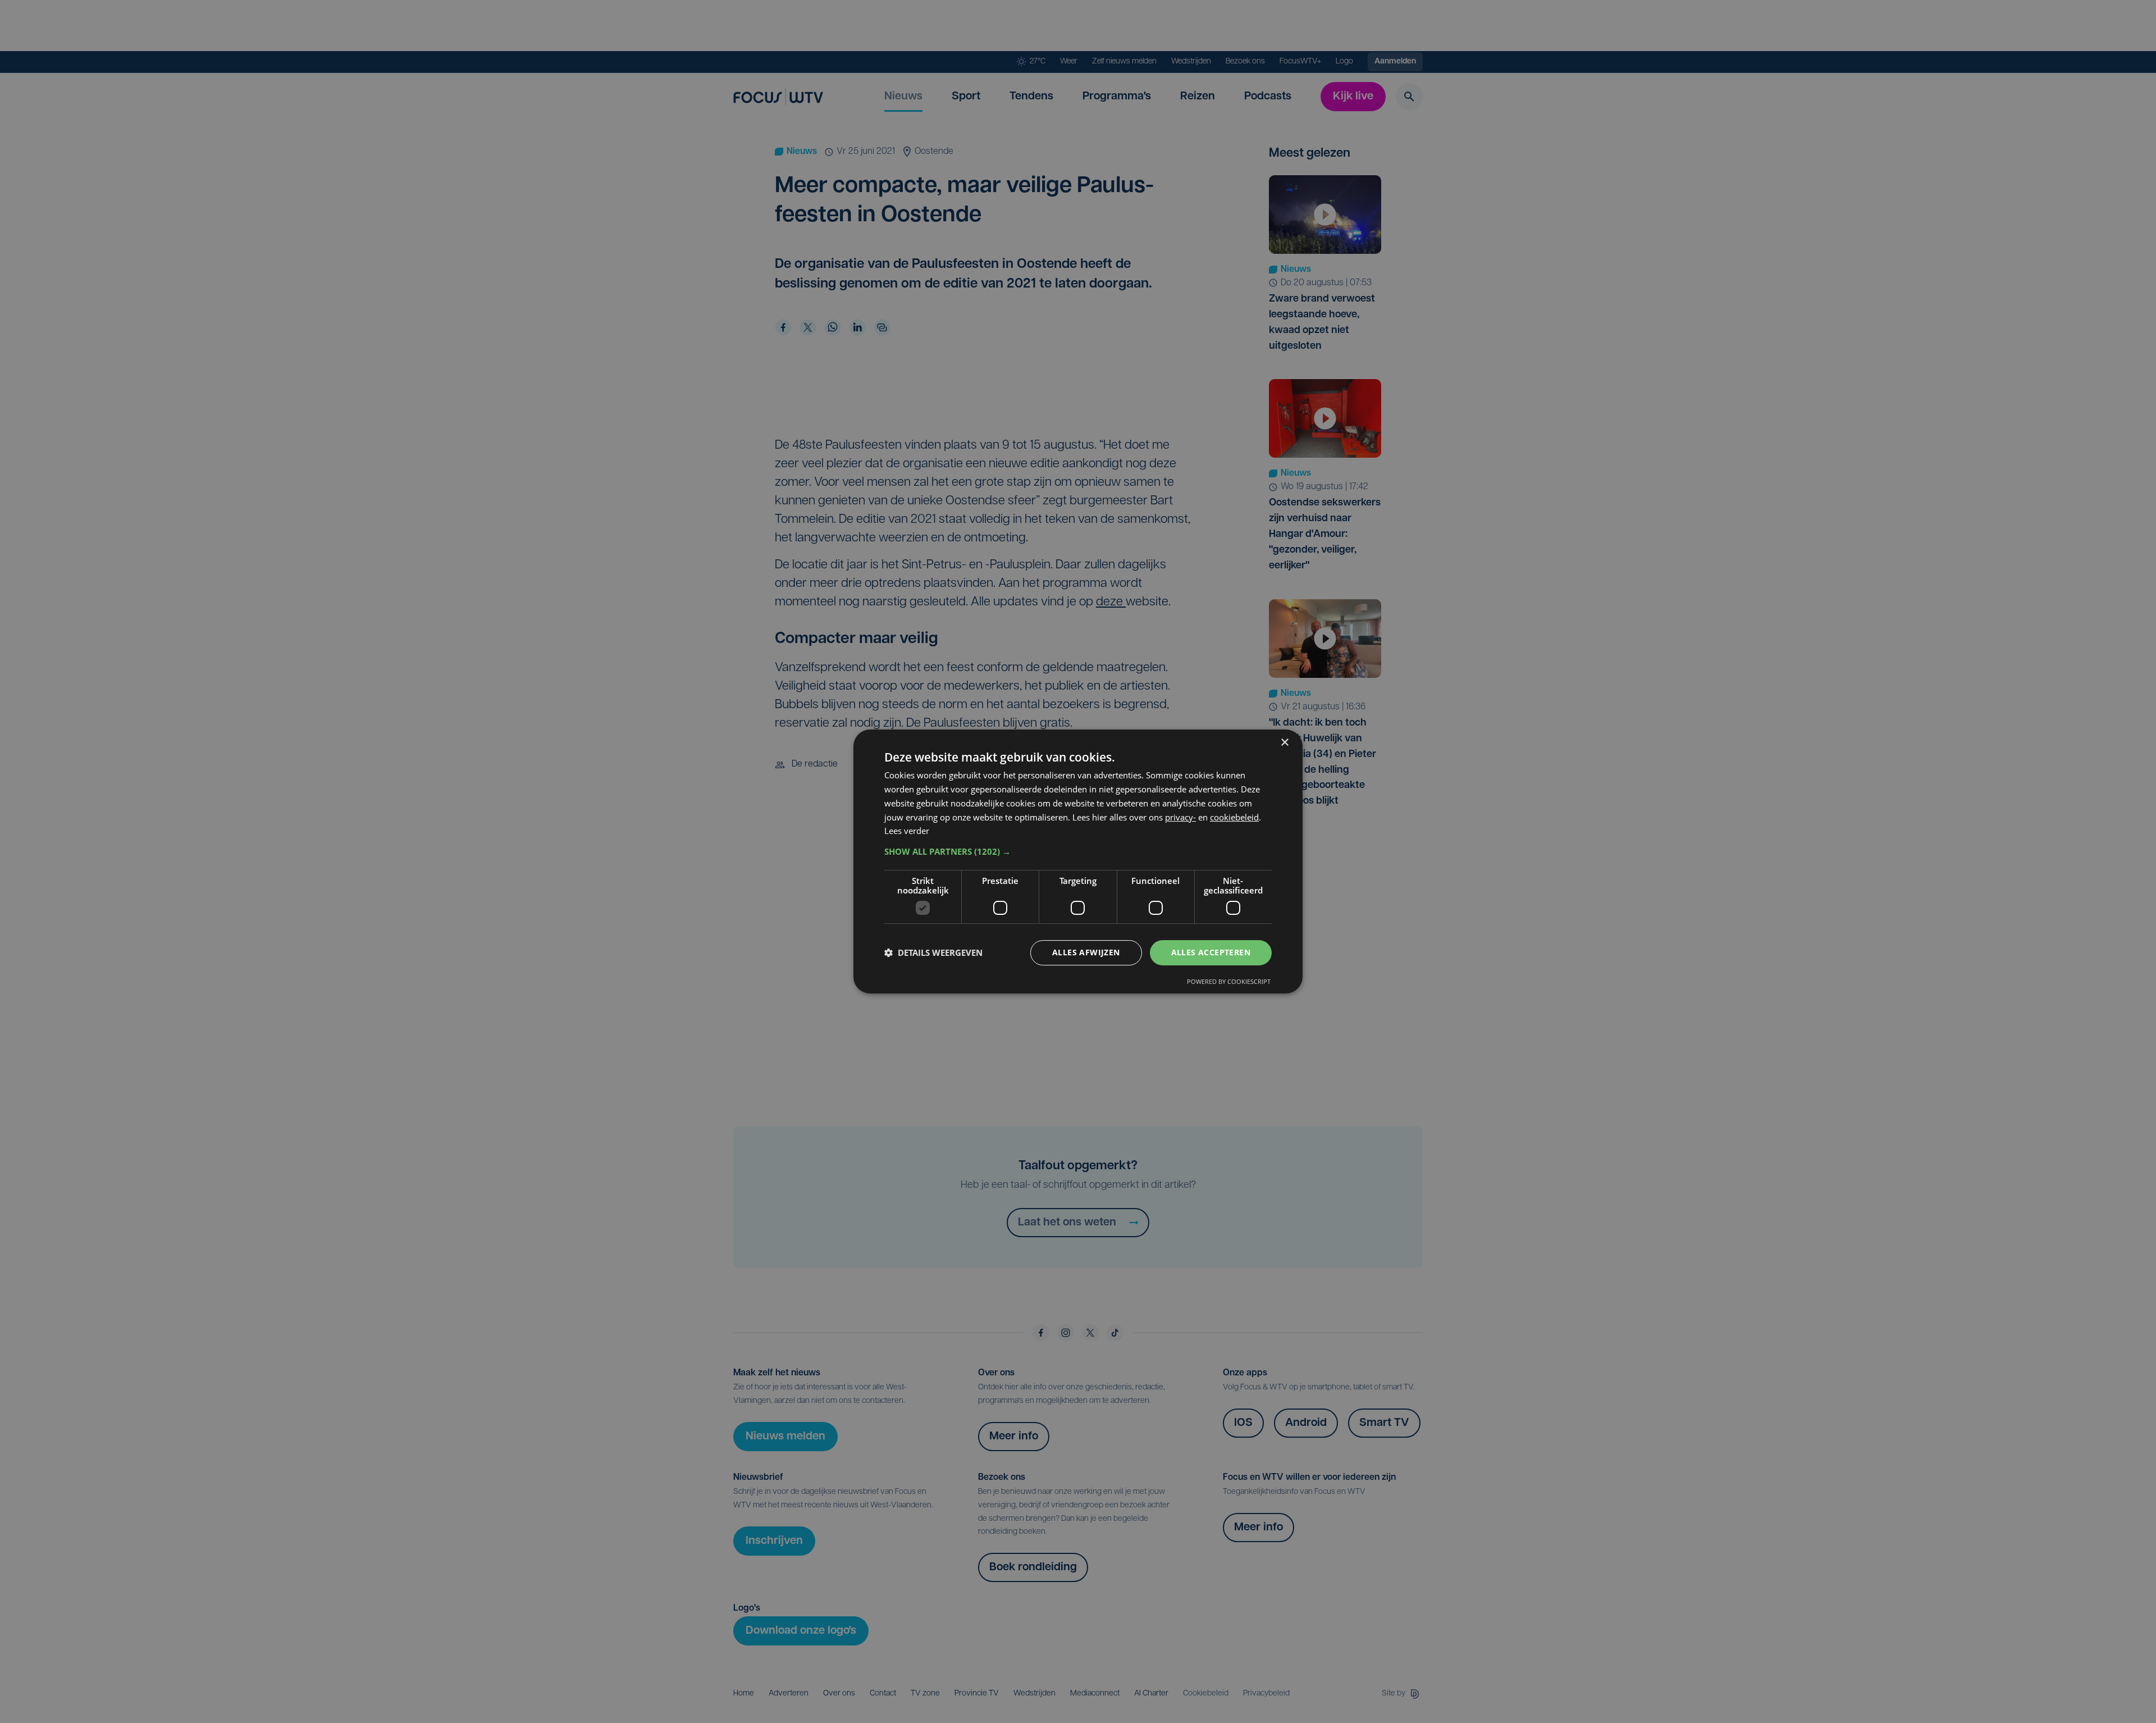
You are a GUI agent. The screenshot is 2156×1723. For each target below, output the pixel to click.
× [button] (1284, 743)
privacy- (1180, 817)
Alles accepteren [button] (1211, 952)
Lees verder (907, 831)
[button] (1078, 851)
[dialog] (1078, 862)
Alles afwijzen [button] (1086, 952)
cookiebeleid (1234, 817)
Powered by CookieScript (1229, 981)
